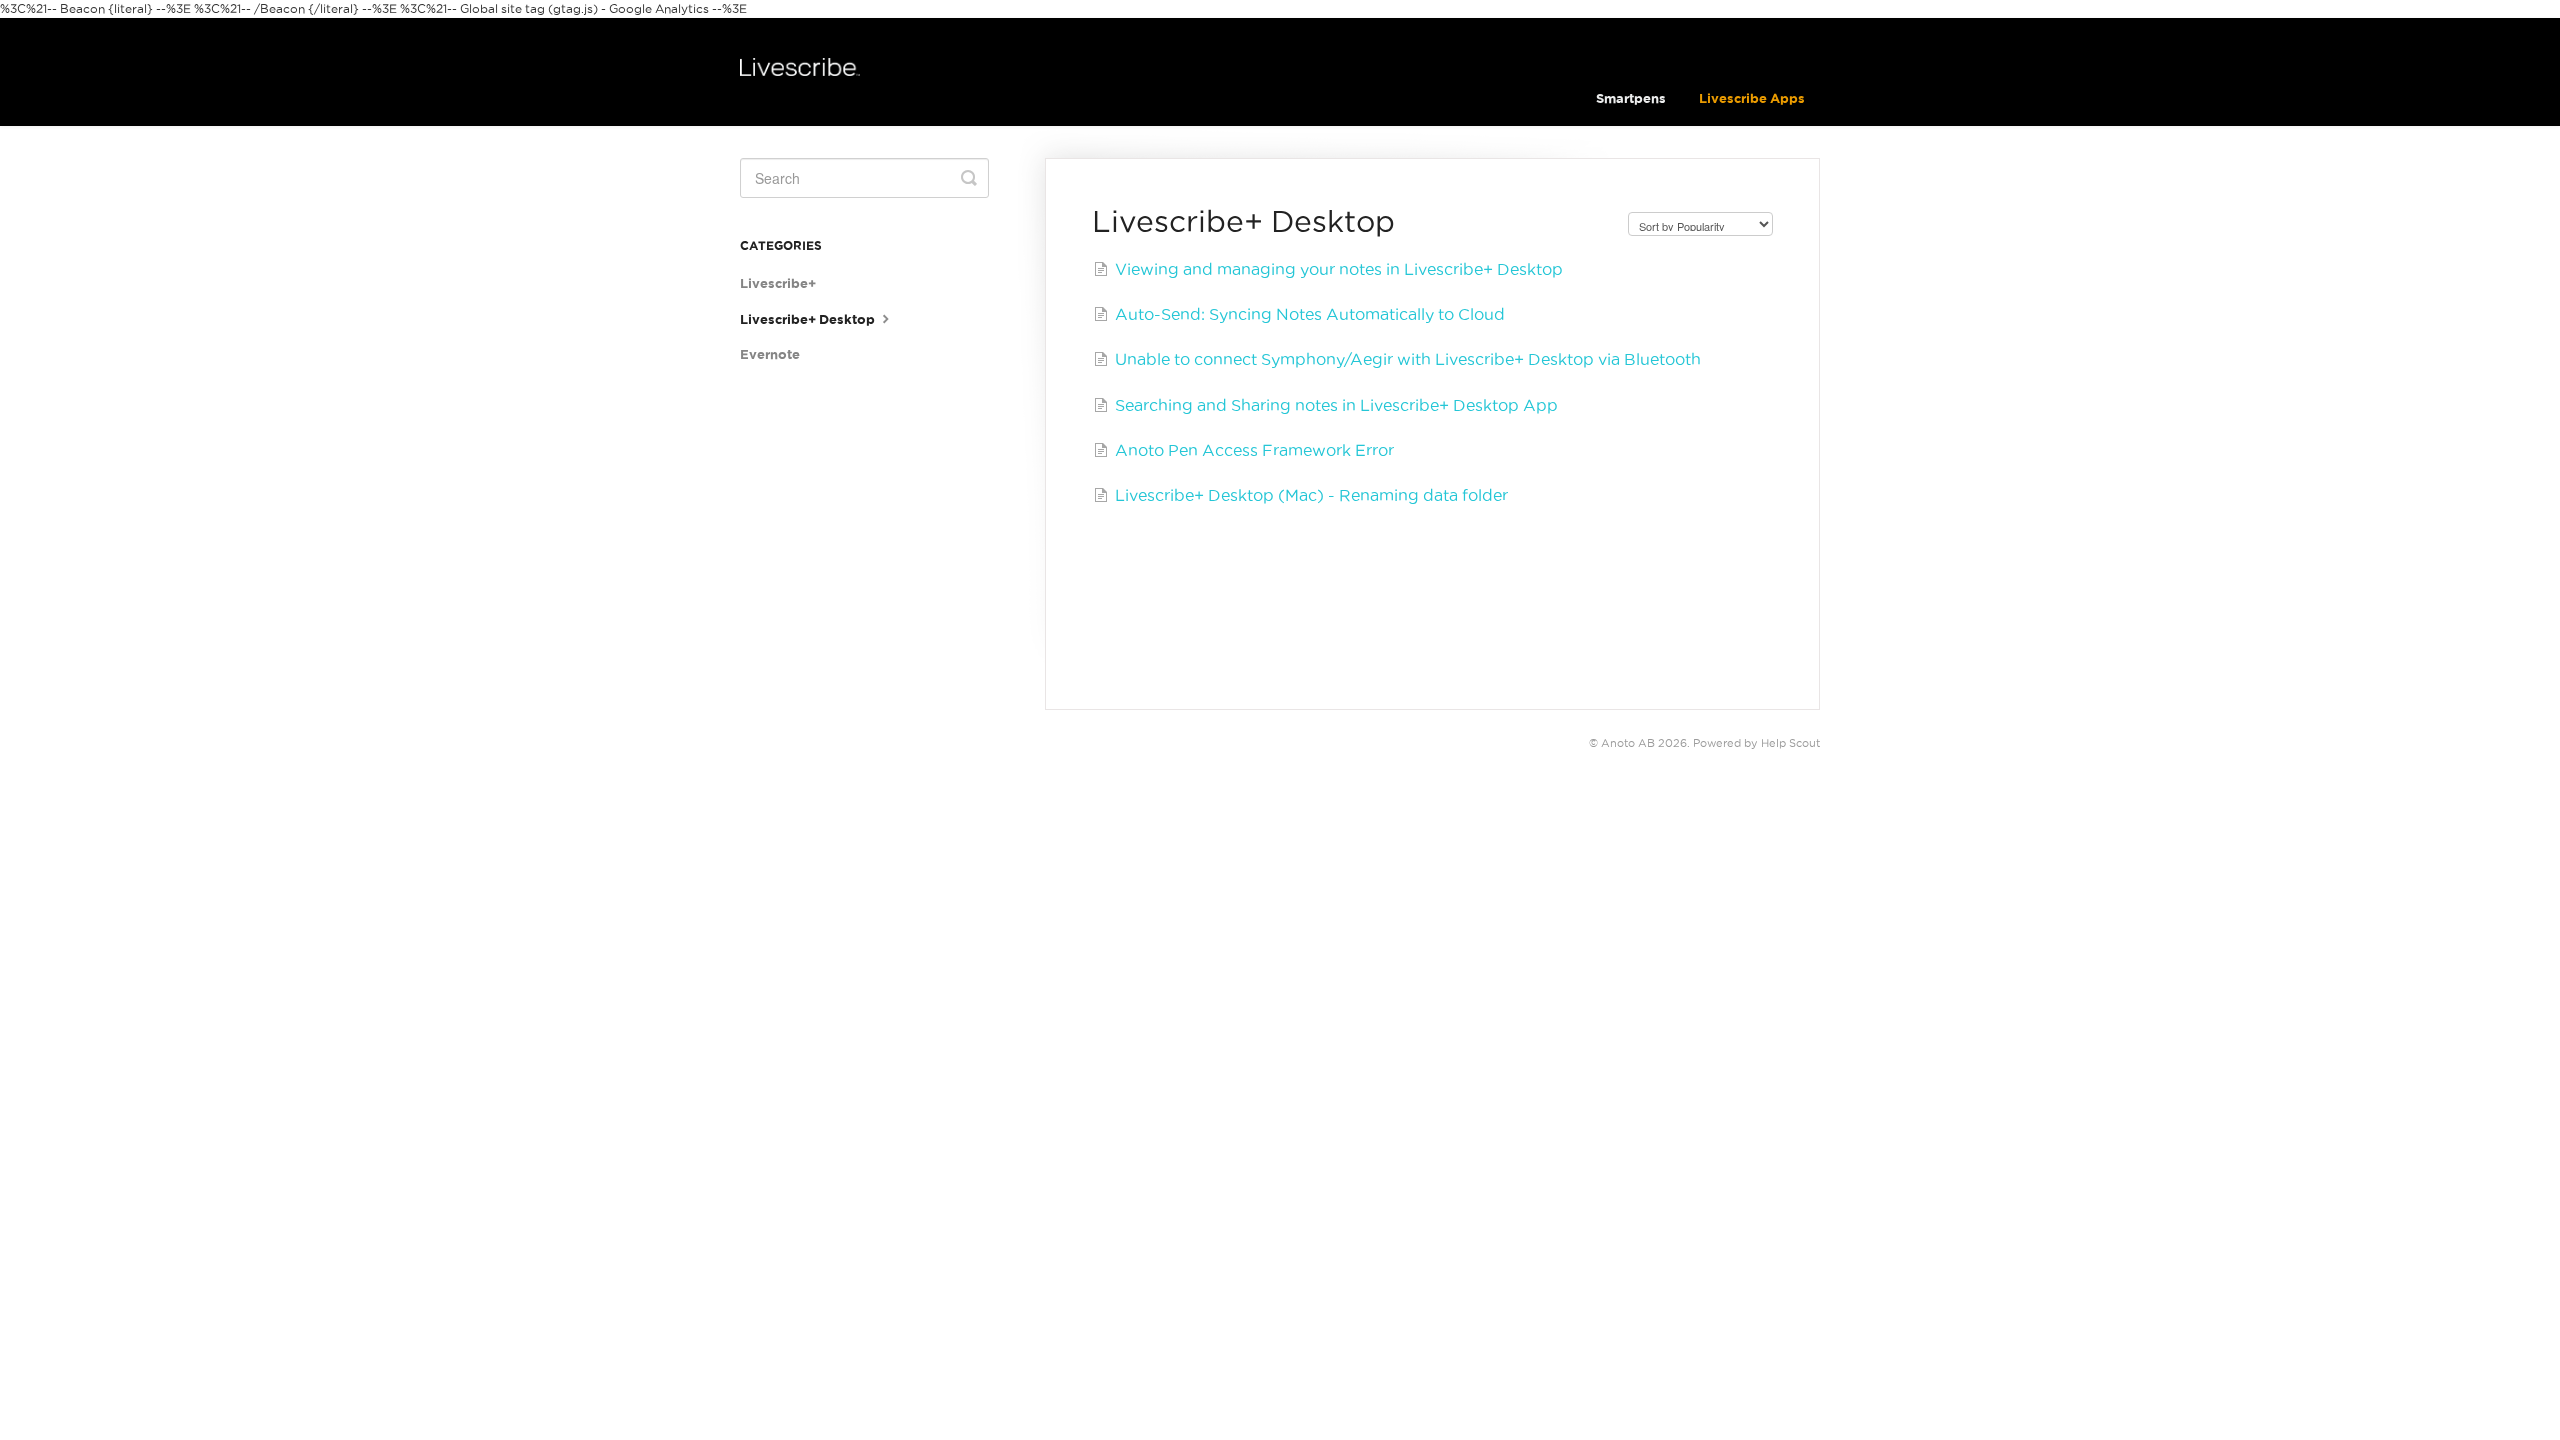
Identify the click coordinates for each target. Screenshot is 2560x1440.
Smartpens (1631, 98)
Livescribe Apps (1752, 98)
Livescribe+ (778, 283)
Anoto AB (1628, 743)
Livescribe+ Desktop (809, 319)
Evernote (770, 354)
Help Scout (1790, 743)
